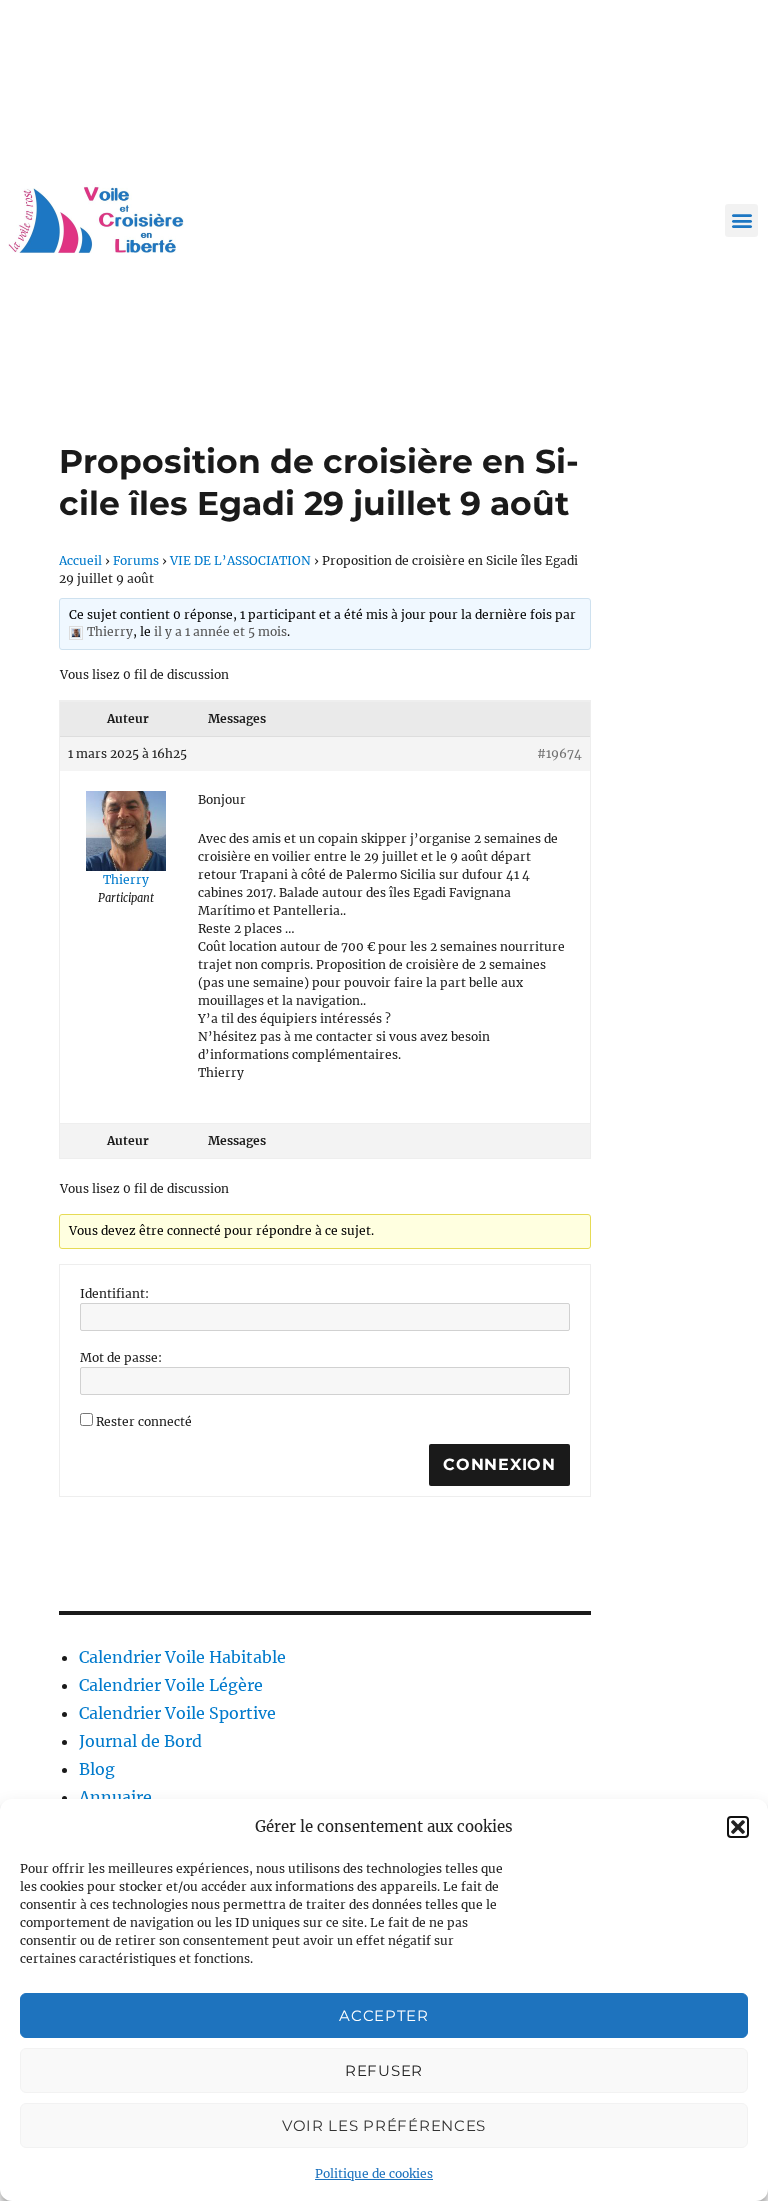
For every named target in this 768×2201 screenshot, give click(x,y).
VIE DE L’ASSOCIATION (240, 560)
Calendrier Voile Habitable (182, 1657)
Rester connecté (144, 1421)
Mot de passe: (121, 1357)
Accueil (80, 560)
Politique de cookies (374, 2173)
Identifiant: (114, 1293)
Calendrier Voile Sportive (177, 1713)
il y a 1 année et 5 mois (220, 631)
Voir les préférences (384, 2125)
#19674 (559, 753)
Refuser (384, 2070)
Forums (136, 560)
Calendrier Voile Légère (171, 1685)
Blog (97, 1769)
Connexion (499, 1464)
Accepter (384, 2015)
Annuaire (115, 1797)
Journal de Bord (140, 1741)
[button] (738, 1827)
